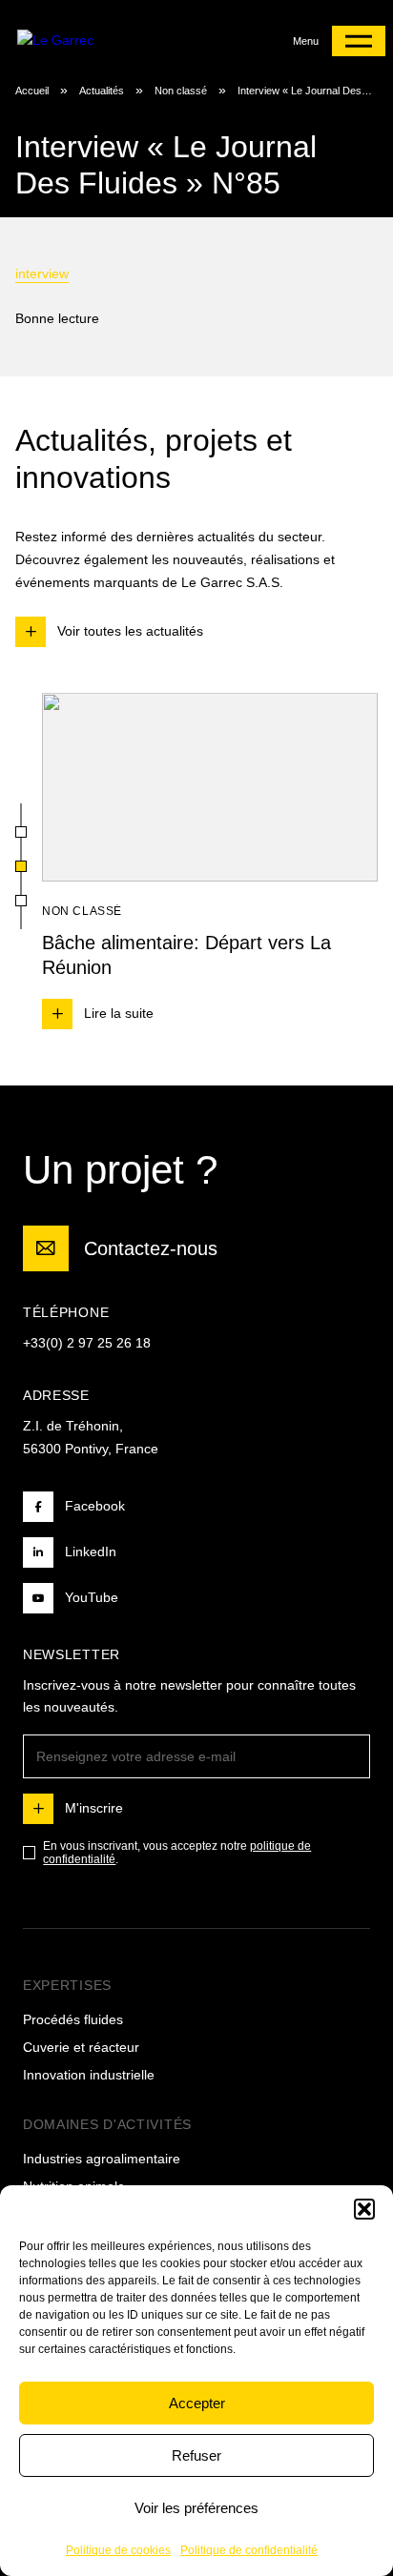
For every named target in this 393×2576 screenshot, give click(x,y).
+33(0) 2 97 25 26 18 (87, 1343)
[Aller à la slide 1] (21, 832)
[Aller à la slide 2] (21, 866)
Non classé (181, 91)
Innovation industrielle (89, 2075)
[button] (364, 2209)
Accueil (32, 91)
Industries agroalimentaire (102, 2159)
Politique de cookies (118, 2550)
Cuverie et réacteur (81, 2047)
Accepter (197, 2403)
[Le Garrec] (93, 41)
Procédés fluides (73, 2019)
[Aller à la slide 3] (21, 901)
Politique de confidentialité (249, 2550)
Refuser (196, 2455)
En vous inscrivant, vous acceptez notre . (177, 1853)
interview (42, 274)
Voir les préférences (196, 2508)
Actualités (102, 91)
